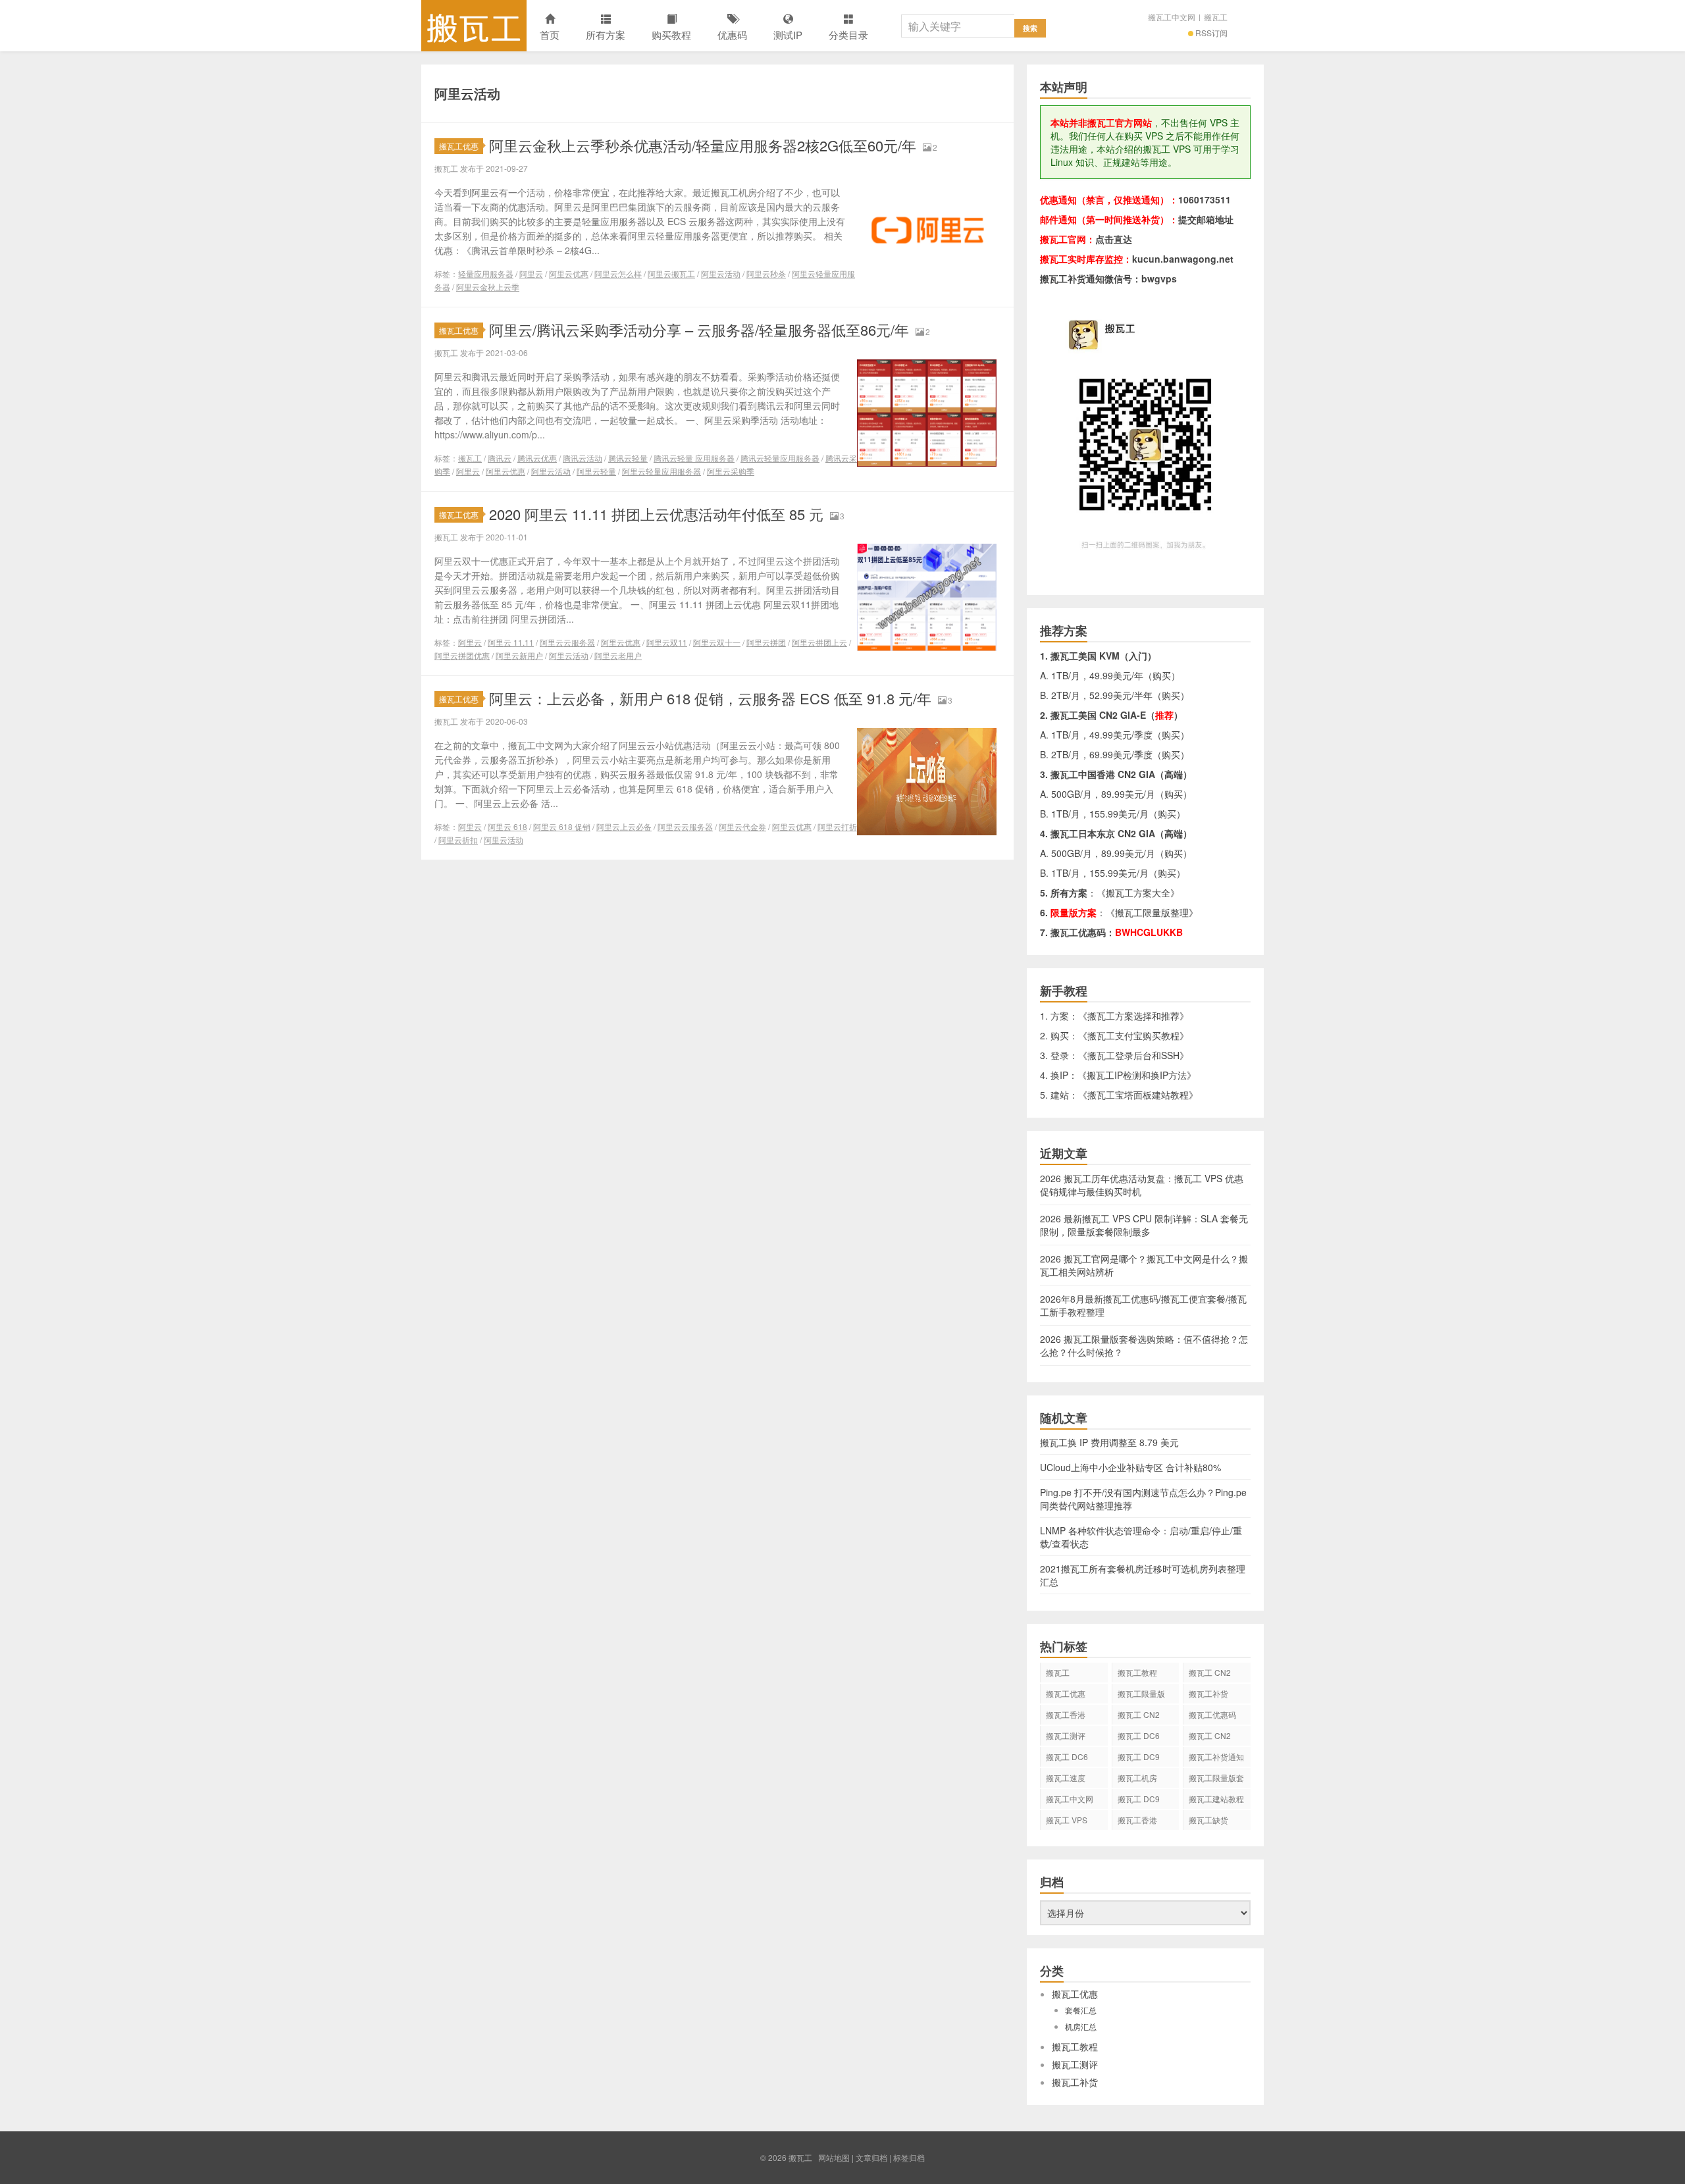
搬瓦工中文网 (1172, 17)
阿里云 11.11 (511, 642)
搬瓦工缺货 (1208, 1820)
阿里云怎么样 (618, 273)
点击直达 (1114, 239)
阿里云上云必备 (624, 826)
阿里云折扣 (458, 840)
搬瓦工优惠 (459, 146)
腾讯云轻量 (628, 458)
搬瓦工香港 (1066, 1714)
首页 (550, 35)
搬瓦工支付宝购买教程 (1133, 1035)
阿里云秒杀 (766, 273)
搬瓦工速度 (1066, 1778)
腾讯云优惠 (537, 458)
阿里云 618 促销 (562, 826)
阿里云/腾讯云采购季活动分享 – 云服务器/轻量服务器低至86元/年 (699, 329)
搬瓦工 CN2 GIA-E (1139, 1717)
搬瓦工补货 (1208, 1693)
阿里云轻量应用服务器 (661, 471)
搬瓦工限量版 (1141, 1693)
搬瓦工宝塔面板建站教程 (1138, 1095)
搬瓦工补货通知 (1216, 1756)
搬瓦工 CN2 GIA (1210, 1675)
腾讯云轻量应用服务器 (780, 458)
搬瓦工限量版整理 (1152, 912)
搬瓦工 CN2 (1210, 1735)
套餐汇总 (1081, 2010)
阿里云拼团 (766, 642)
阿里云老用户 (618, 655)
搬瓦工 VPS (1067, 1820)
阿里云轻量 (596, 471)
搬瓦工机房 (1137, 1778)
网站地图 (834, 2157)
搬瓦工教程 (1137, 1672)
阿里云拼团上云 (819, 642)
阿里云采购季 (731, 471)
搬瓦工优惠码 (1212, 1714)
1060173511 (1205, 199)
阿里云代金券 (742, 826)
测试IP (788, 35)
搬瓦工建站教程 (1216, 1799)
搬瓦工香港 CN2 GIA (1137, 1822)
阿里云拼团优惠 (462, 655)
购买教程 (671, 35)
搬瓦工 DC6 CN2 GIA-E (1139, 1738)
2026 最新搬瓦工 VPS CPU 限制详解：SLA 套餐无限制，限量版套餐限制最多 (1144, 1225)
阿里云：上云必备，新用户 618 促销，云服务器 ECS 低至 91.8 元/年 (710, 698)
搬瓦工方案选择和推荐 (1133, 1016)
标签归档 (909, 2157)
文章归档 (871, 2157)
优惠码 (732, 35)
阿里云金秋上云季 (488, 287)
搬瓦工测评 (1066, 1735)
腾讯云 (500, 458)
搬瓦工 (474, 26)
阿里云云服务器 (567, 642)
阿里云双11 (667, 642)
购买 (1162, 675)
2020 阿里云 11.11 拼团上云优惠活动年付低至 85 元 (656, 514)
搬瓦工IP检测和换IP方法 (1137, 1075)
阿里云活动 (721, 273)
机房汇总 (1081, 2026)
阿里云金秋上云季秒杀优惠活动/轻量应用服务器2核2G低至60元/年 (703, 145)
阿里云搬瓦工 (671, 273)
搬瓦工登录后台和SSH (1133, 1055)
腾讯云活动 (583, 458)
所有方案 (606, 35)
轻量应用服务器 (486, 273)
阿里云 (531, 273)
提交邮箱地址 (1206, 219)
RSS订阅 (1211, 33)
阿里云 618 (507, 826)
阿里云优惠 (569, 273)
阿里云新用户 (519, 655)
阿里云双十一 (717, 642)
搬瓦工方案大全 (1138, 893)
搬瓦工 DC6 (1067, 1756)
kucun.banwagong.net (1183, 259)
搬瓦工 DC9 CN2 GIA (1139, 1759)
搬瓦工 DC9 (1139, 1799)
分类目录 (848, 35)
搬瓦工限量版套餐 (1216, 1780)
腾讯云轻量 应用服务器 (694, 458)
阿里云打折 (837, 826)
